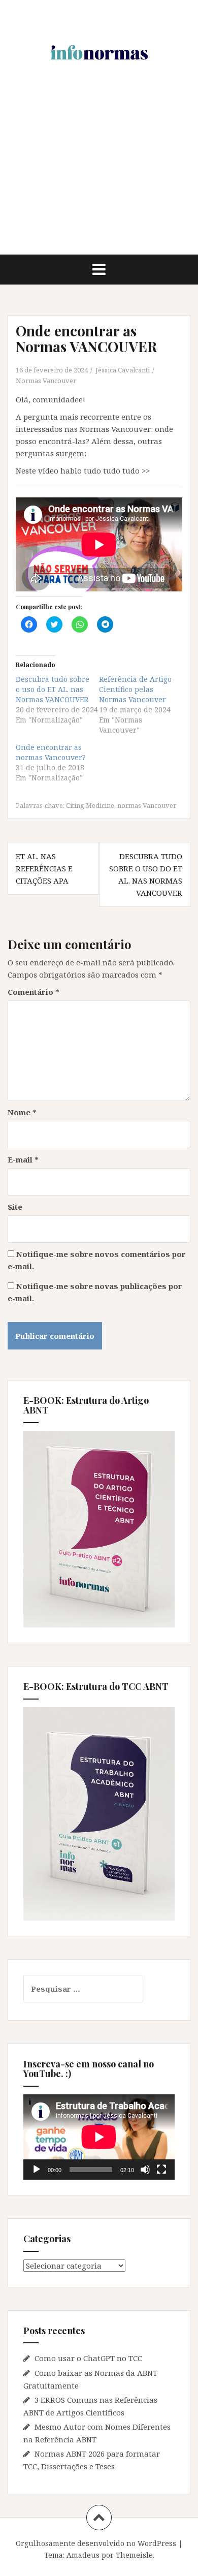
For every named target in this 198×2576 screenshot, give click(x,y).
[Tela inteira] (161, 2170)
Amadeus (83, 2555)
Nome (22, 1112)
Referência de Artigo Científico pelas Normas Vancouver (135, 689)
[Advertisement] (99, 180)
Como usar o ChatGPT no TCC (88, 2358)
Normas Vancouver (46, 381)
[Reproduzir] (37, 2170)
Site (15, 1207)
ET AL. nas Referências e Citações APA (44, 868)
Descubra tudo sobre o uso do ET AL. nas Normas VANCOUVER (53, 689)
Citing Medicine (90, 805)
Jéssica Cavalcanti (123, 370)
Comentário (34, 992)
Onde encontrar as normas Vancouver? (51, 752)
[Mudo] (145, 2170)
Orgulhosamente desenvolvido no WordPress (96, 2543)
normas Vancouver (147, 805)
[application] (99, 2137)
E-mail (23, 1159)
